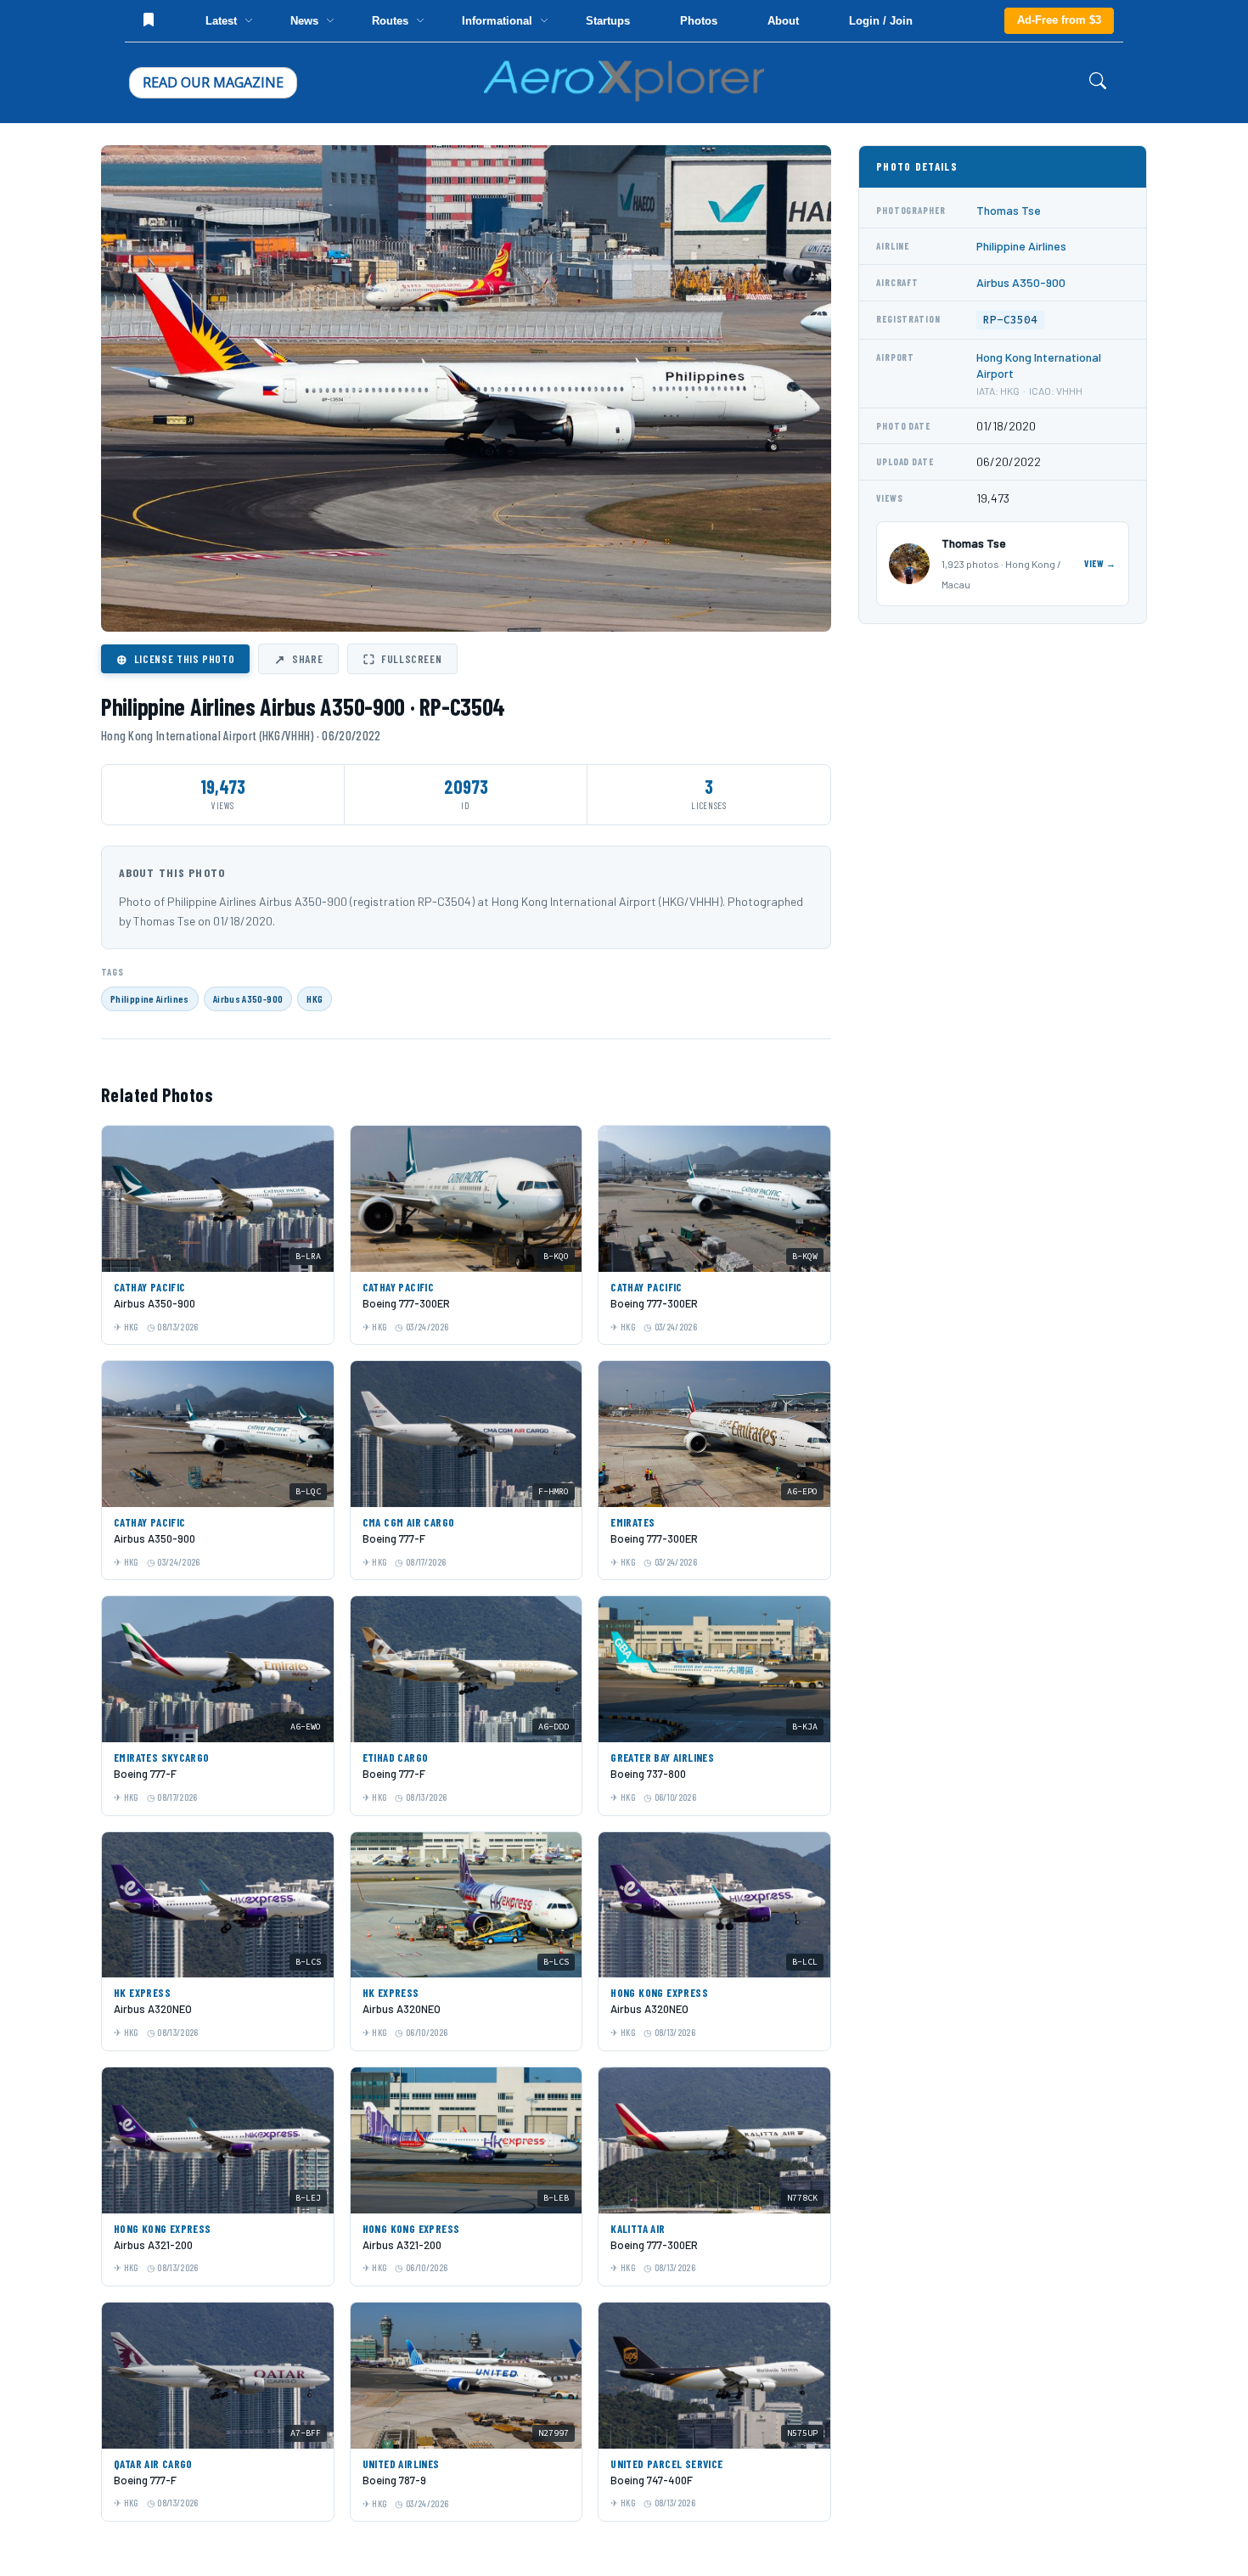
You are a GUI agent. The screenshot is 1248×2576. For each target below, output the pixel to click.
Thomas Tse (1009, 210)
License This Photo (175, 659)
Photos (699, 21)
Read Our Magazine (213, 82)
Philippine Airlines (150, 998)
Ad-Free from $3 (1059, 20)
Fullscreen (402, 659)
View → (1100, 563)
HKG (315, 998)
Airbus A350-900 (248, 998)
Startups (608, 21)
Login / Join (881, 21)
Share (298, 659)
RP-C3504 (1010, 320)
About (783, 21)
